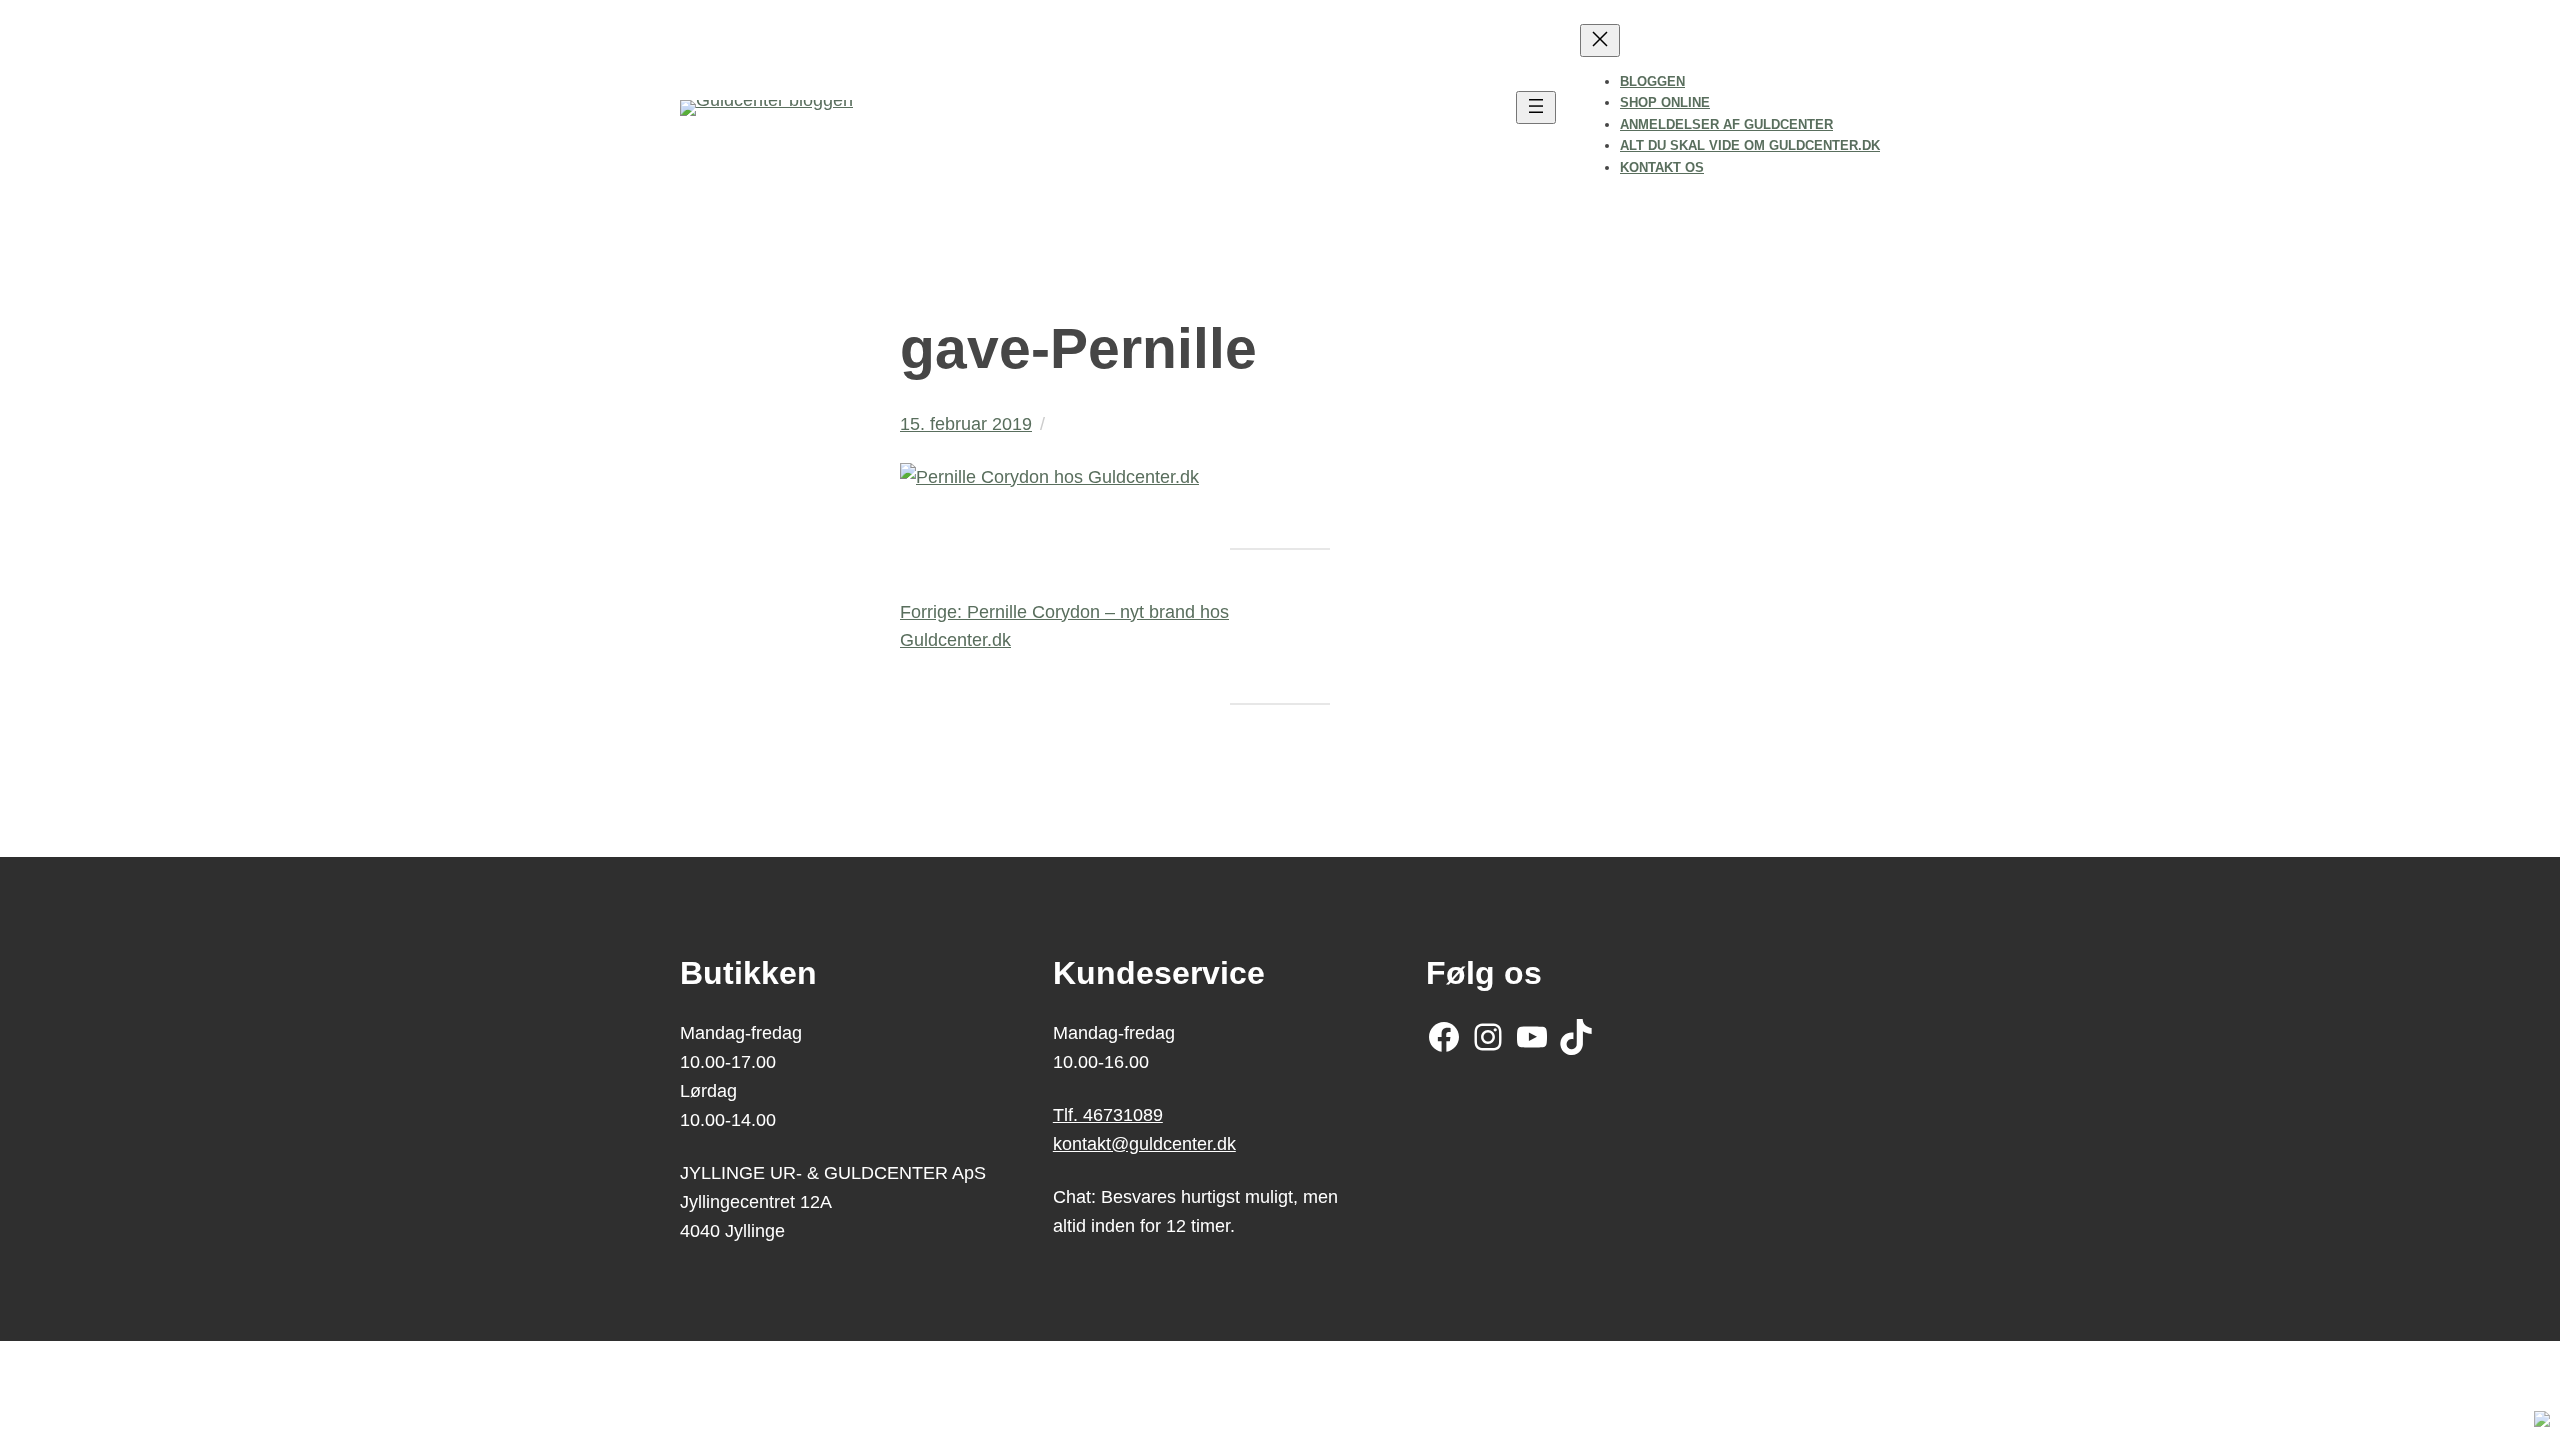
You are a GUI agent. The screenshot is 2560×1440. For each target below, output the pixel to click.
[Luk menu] (1600, 40)
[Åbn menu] (1536, 107)
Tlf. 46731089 (1108, 1115)
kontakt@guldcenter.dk (1144, 1144)
